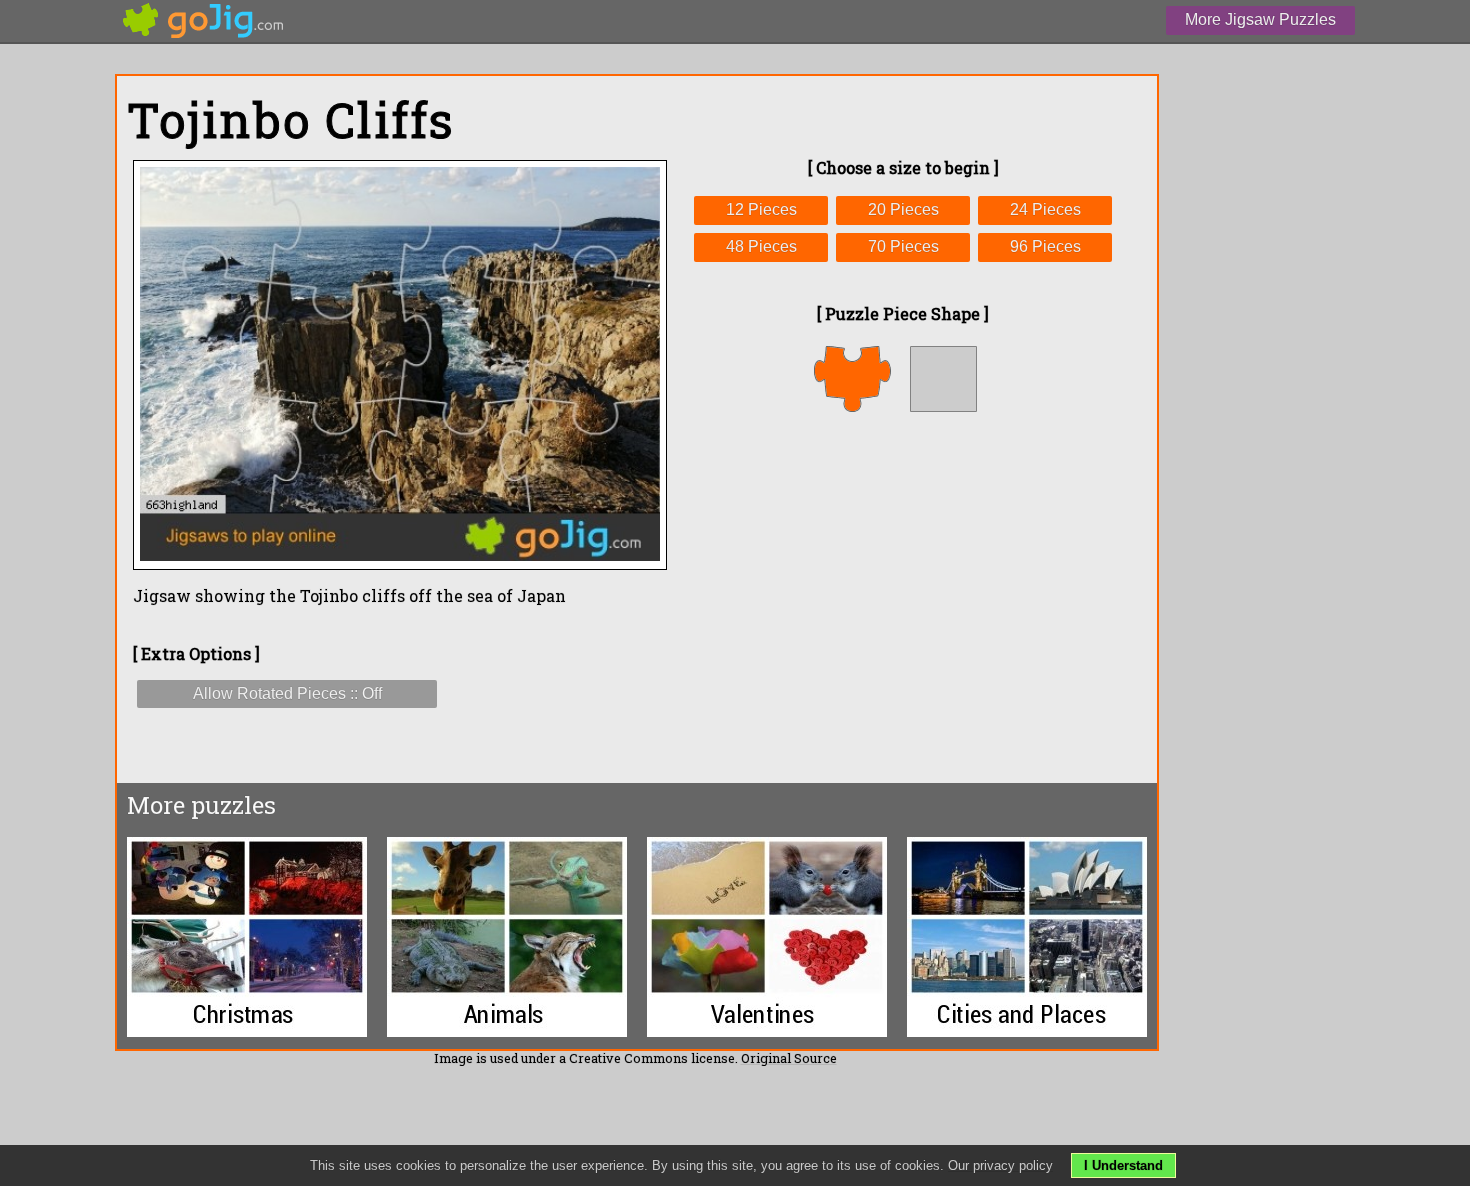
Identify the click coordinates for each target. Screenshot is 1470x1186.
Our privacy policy (1000, 1165)
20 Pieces (903, 209)
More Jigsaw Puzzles (1260, 19)
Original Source (789, 1058)
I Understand (1123, 1165)
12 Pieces (761, 209)
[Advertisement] (903, 597)
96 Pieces (1045, 246)
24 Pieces (1045, 209)
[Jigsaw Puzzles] (204, 21)
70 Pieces (903, 246)
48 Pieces (761, 246)
